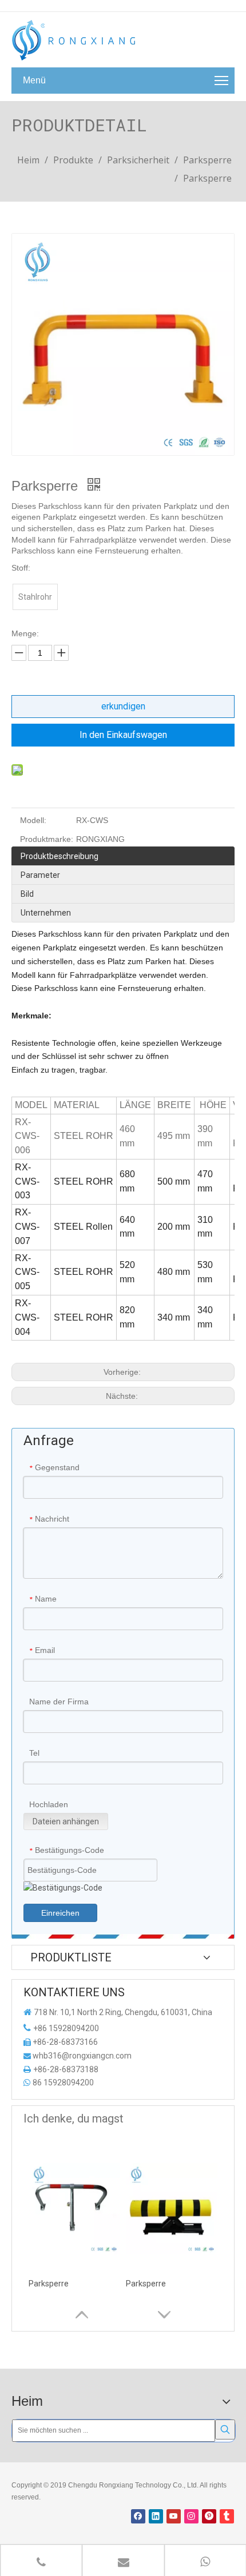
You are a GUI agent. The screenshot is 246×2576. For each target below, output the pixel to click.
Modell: (33, 820)
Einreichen (60, 1913)
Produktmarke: (47, 839)
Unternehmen (46, 913)
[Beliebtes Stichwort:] (225, 2429)
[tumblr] (227, 2516)
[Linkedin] (156, 2516)
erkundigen (123, 706)
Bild (27, 894)
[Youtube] (174, 2516)
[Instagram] (191, 2516)
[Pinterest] (209, 2516)
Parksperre (49, 2284)
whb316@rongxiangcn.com (82, 2056)
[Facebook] (138, 2516)
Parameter (40, 875)
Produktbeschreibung (59, 856)
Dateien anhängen (66, 1821)
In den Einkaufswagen (123, 735)
